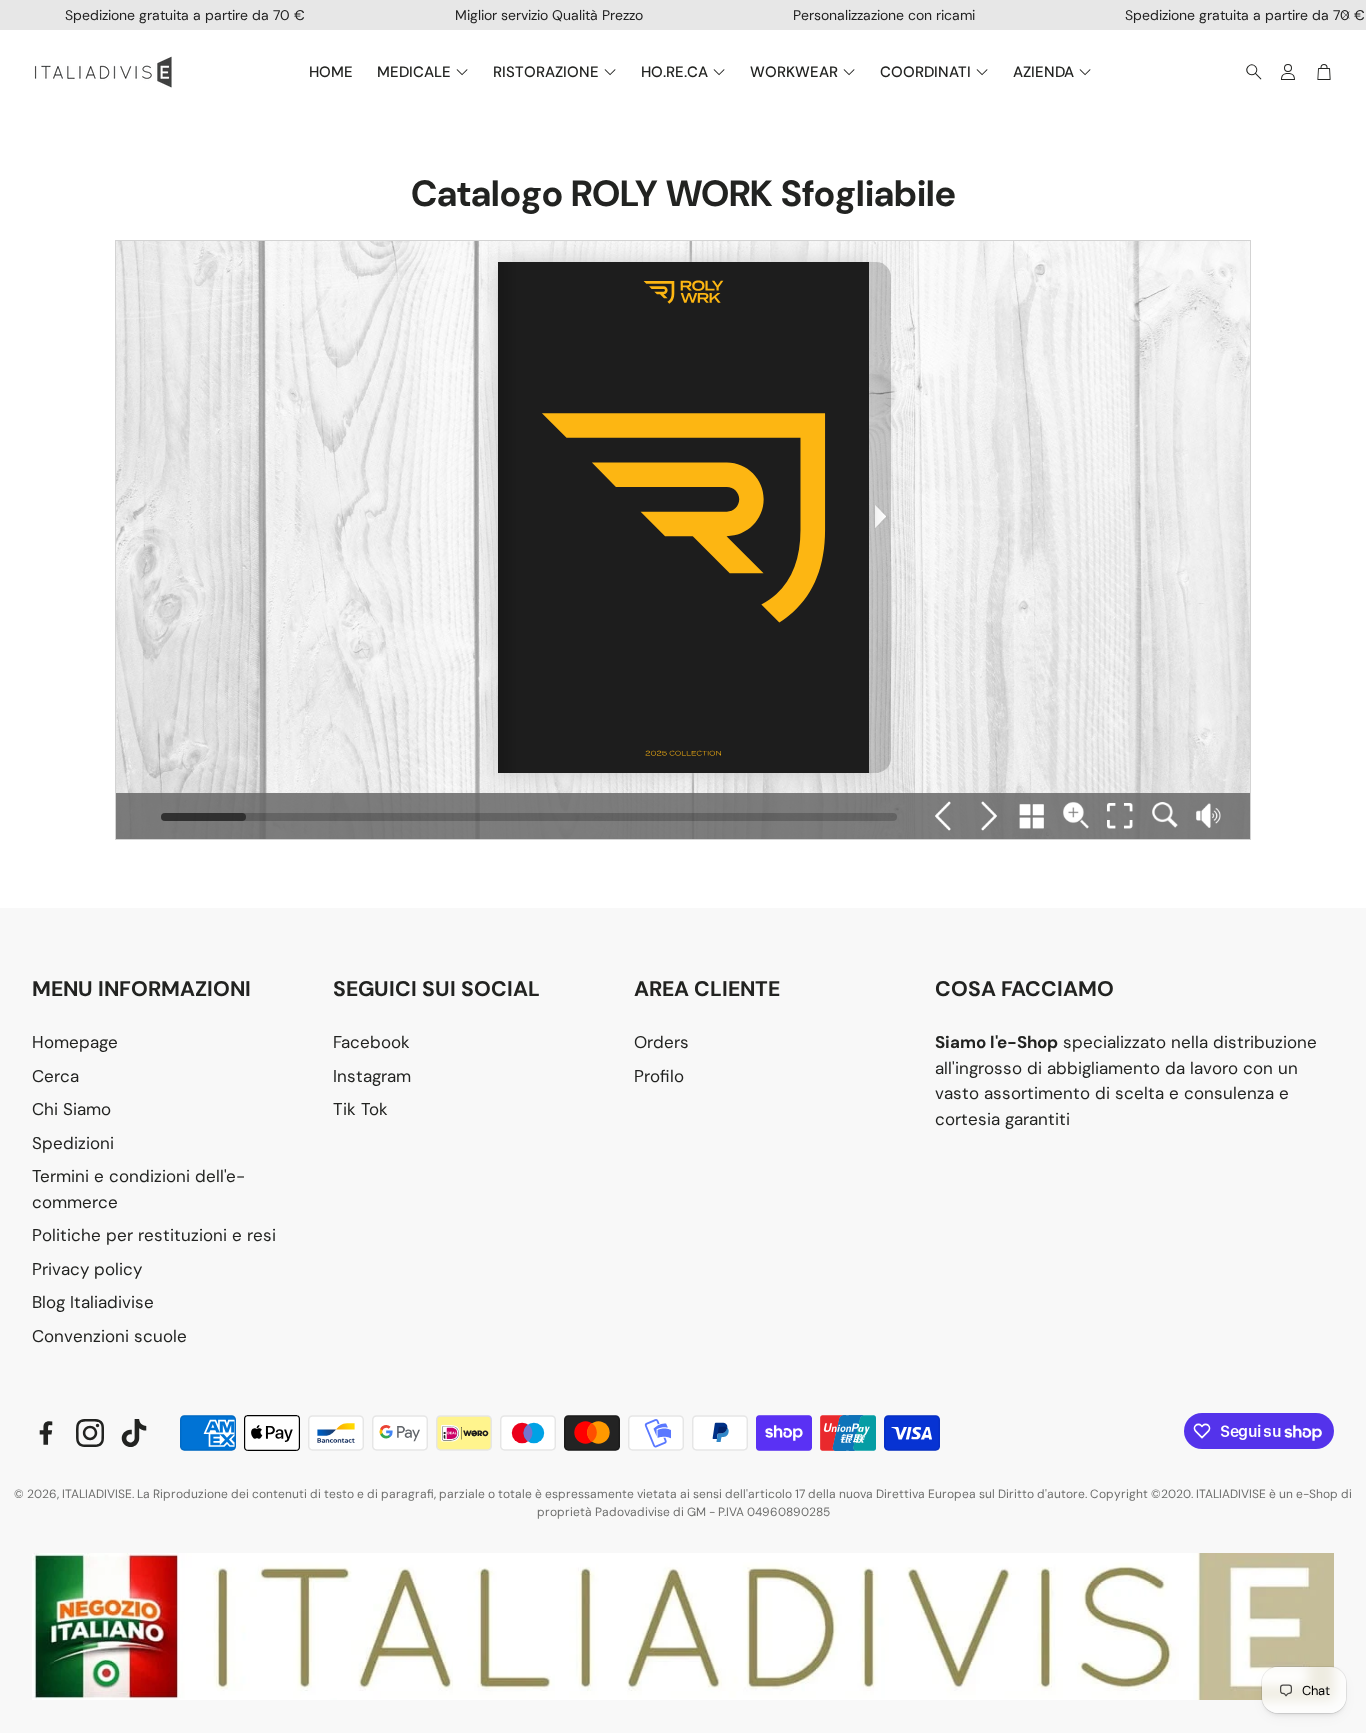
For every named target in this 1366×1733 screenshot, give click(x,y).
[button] (1248, 72)
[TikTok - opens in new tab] (134, 1433)
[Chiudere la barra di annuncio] (1346, 15)
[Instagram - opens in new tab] (90, 1433)
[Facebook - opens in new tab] (46, 1433)
